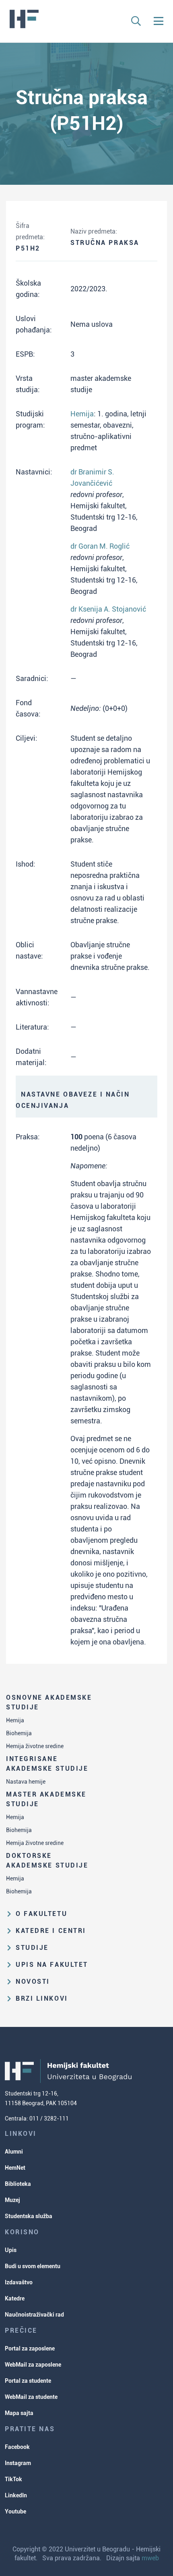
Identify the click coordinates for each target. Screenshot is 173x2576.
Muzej (12, 2200)
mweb (150, 2558)
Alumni (14, 2152)
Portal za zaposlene (30, 2348)
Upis (11, 2250)
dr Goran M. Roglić (100, 546)
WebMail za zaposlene (33, 2365)
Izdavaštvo (19, 2282)
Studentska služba (29, 2216)
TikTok (13, 2479)
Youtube (15, 2511)
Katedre (15, 2298)
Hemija (15, 1720)
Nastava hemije (26, 1782)
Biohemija (19, 1733)
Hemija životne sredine (35, 1746)
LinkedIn (16, 2495)
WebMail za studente (31, 2397)
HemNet (15, 2168)
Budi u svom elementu (33, 2266)
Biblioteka (18, 2184)
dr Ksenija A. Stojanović (108, 609)
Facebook (17, 2447)
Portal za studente (28, 2381)
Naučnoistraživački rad (34, 2315)
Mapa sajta (19, 2413)
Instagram (18, 2463)
